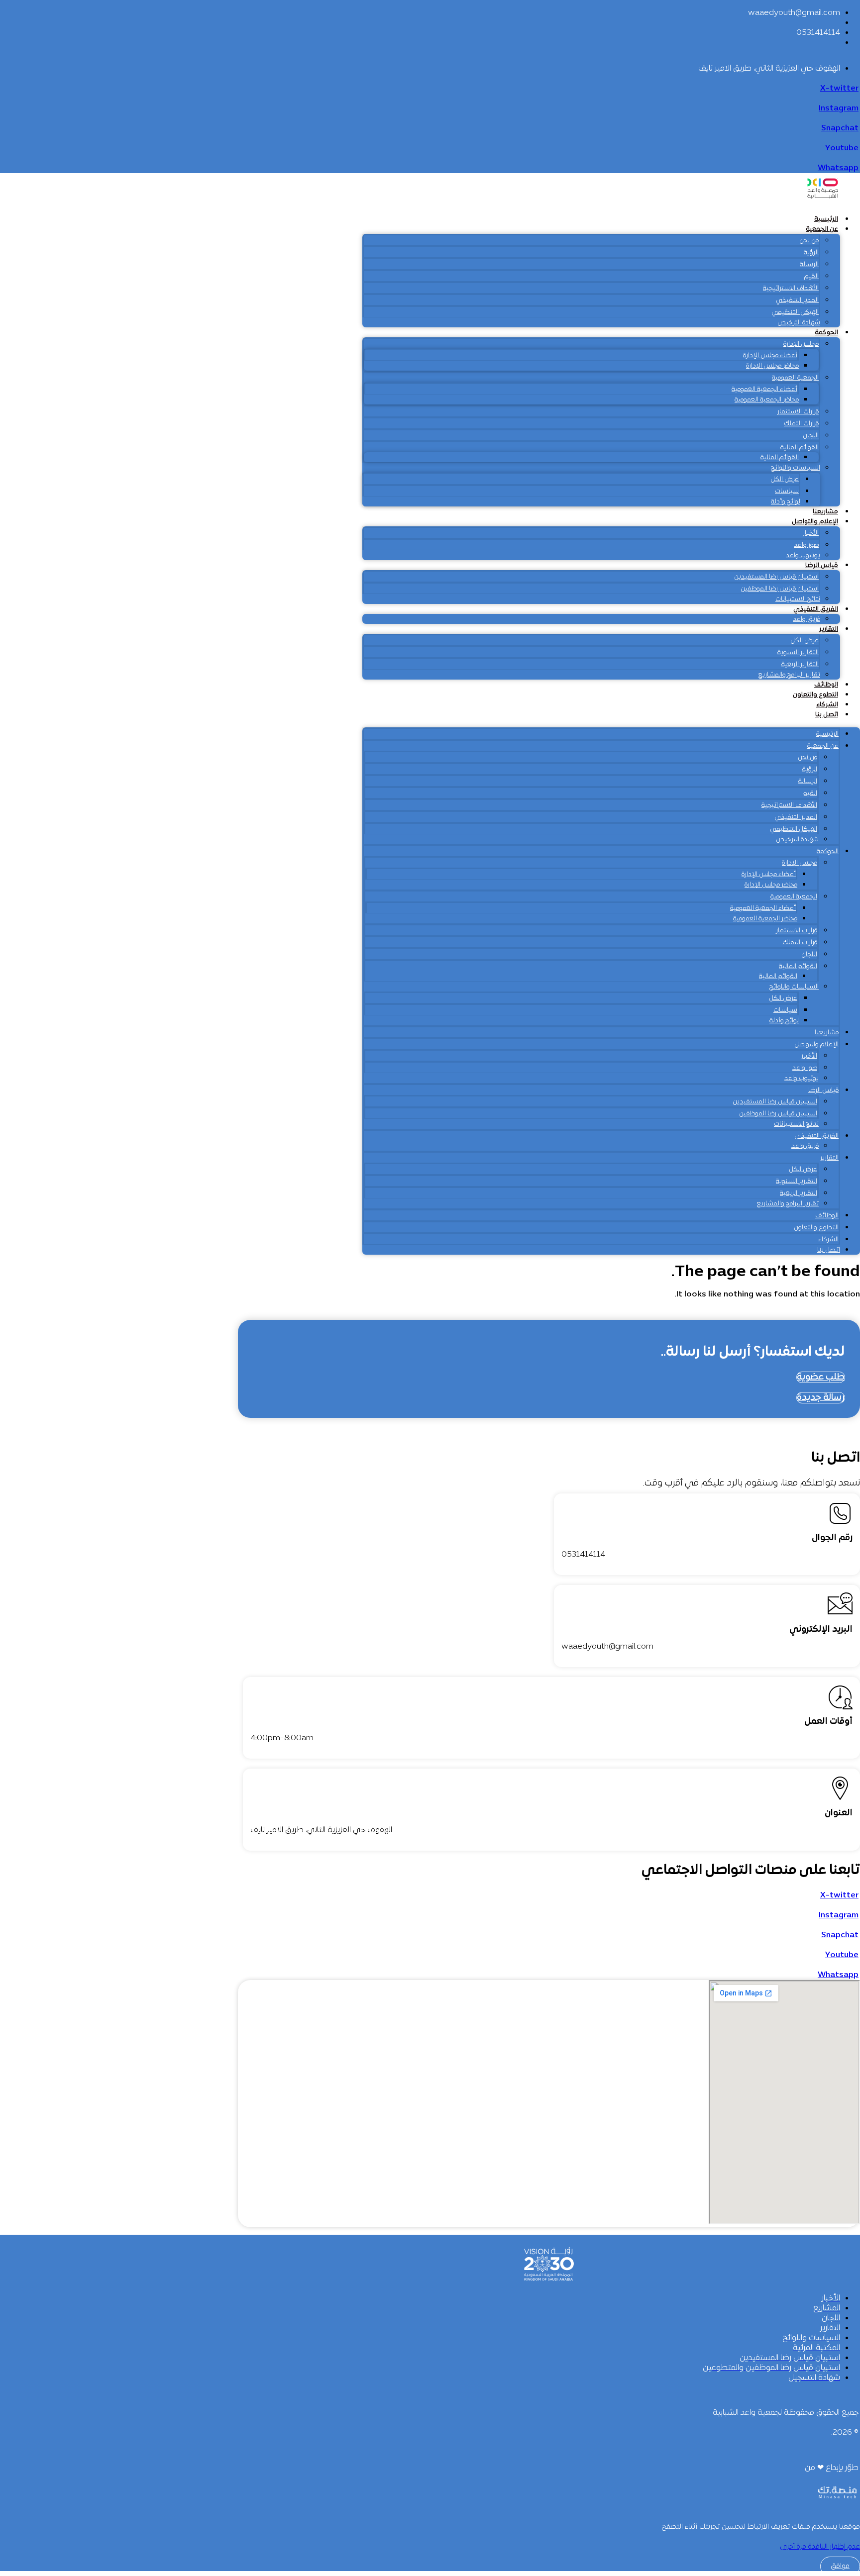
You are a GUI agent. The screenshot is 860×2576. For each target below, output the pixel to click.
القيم (811, 277)
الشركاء (827, 705)
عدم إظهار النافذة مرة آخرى (820, 2547)
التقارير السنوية (798, 653)
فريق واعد (806, 619)
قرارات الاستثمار (798, 412)
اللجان (811, 436)
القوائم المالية (800, 448)
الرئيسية (826, 219)
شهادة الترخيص (799, 323)
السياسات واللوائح (796, 468)
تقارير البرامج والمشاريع (789, 675)
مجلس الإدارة (801, 344)
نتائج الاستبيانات (798, 599)
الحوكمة (826, 333)
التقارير (829, 629)
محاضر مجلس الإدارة (772, 366)
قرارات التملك (801, 424)
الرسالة (809, 265)
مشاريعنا (825, 512)
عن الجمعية (822, 229)
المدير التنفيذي (797, 300)
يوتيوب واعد (803, 556)
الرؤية (811, 253)
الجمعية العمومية (795, 378)
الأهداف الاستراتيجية (791, 289)
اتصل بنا (827, 715)
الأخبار (811, 533)
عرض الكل (785, 480)
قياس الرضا (822, 566)
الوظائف (826, 685)
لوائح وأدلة (786, 502)
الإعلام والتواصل (815, 522)
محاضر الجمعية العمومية (767, 400)
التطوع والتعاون (815, 695)
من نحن (809, 241)
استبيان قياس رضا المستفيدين (776, 577)
